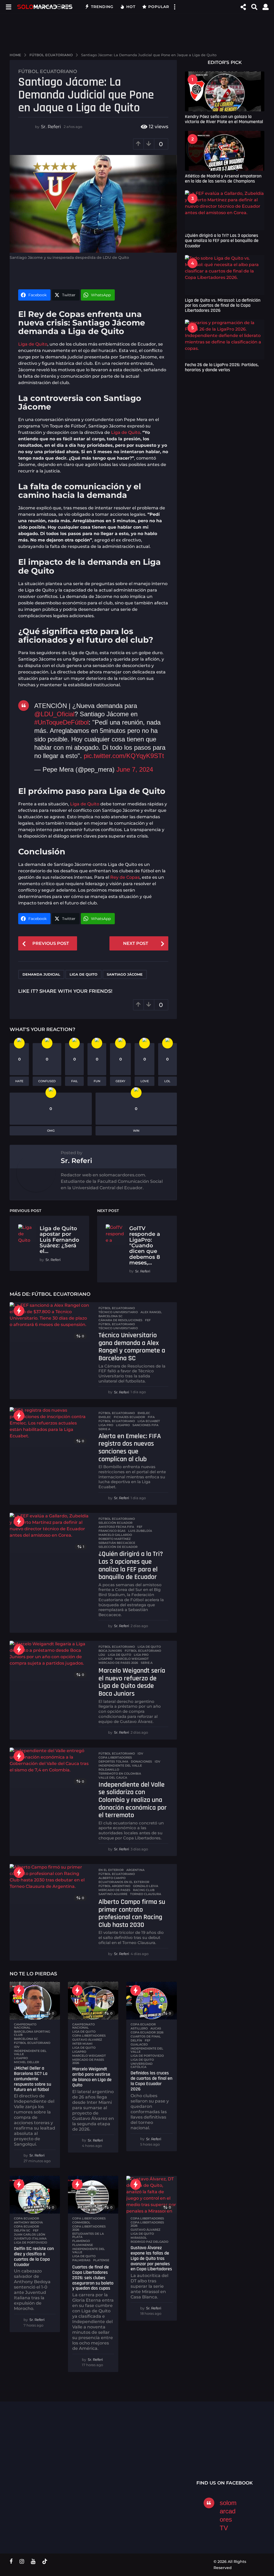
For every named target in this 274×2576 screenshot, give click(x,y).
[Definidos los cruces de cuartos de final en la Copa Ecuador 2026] (151, 2001)
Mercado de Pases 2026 (118, 1663)
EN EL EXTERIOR (111, 1870)
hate (19, 1081)
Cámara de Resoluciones (120, 1320)
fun (97, 1081)
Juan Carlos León (30, 2234)
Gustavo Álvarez (87, 2040)
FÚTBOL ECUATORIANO (48, 71)
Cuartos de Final (146, 2036)
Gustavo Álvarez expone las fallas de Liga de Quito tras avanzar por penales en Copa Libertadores (151, 2258)
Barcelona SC (111, 1316)
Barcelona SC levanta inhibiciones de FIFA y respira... (197, 2463)
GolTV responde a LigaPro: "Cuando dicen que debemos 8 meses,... (145, 1245)
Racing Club (144, 1890)
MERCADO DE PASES (114, 1890)
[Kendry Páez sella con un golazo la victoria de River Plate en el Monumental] (225, 91)
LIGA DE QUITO (149, 1647)
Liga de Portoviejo (147, 2056)
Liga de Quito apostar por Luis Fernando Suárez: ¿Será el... (59, 1240)
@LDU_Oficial (54, 714)
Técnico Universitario (118, 1328)
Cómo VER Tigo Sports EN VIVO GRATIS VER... (36, 2449)
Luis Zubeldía (140, 1531)
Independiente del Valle (120, 1766)
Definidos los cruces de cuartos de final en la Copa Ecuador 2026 (151, 2081)
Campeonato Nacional (25, 2026)
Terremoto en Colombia (120, 1774)
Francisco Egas (112, 1531)
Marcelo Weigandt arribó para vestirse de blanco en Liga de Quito (92, 2077)
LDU (102, 1655)
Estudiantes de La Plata (88, 2235)
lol (167, 1081)
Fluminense (83, 2245)
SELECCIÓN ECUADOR (115, 1523)
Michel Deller (26, 2062)
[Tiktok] (45, 2561)
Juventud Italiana (30, 2238)
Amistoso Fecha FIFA (116, 1527)
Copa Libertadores (115, 1757)
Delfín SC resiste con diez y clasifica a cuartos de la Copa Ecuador (34, 2256)
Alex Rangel (151, 1312)
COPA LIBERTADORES (89, 2218)
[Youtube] (33, 2561)
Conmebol (81, 2222)
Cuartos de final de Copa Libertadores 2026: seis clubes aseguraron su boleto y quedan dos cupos (93, 2278)
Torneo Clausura (146, 1894)
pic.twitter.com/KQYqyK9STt (124, 756)
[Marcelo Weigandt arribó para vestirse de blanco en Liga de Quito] (93, 2001)
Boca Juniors (110, 1651)
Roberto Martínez (115, 1539)
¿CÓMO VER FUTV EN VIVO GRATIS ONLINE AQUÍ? (144, 2452)
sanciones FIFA (145, 1425)
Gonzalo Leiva (146, 1886)
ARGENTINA (135, 1870)
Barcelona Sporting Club (32, 2033)
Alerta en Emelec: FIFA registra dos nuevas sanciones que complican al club (130, 1448)
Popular (159, 7)
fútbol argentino (114, 1886)
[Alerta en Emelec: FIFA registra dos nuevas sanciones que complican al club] (50, 1427)
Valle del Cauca (113, 1778)
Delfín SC (22, 2230)
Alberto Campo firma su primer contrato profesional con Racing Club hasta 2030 (132, 1913)
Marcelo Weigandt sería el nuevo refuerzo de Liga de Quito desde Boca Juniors (132, 1682)
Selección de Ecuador (118, 1547)
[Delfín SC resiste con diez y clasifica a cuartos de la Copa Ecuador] (35, 2195)
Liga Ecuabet (149, 1421)
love (145, 1081)
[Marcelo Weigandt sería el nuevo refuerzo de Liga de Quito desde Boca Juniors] (50, 1661)
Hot (131, 7)
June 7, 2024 (135, 769)
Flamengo (81, 2241)
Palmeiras (81, 2260)
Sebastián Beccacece (117, 1543)
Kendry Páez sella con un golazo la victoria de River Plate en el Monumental (224, 119)
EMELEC (144, 1413)
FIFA (151, 1417)
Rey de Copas (125, 877)
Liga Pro (106, 1425)
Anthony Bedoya (28, 2222)
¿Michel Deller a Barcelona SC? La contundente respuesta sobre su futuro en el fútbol (33, 2079)
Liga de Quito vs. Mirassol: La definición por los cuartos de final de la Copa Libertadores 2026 (223, 305)
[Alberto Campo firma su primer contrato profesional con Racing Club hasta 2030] (50, 1884)
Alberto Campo (112, 1878)
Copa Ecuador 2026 (147, 2032)
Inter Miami (82, 2044)
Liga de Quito (33, 344)
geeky (120, 1081)
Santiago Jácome (125, 974)
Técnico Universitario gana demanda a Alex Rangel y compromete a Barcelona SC (132, 1347)
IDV (140, 1753)
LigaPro (123, 1425)
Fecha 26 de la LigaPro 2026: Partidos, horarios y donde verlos (222, 367)
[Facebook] (11, 2561)
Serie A (104, 1429)
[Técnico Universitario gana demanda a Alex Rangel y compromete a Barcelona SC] (50, 1322)
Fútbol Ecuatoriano (117, 1324)
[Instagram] (22, 2561)
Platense (101, 2260)
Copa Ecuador (26, 2226)
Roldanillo (109, 1770)
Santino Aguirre (113, 1894)
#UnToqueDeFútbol (61, 722)
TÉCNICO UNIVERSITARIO (118, 1312)
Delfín (136, 2040)
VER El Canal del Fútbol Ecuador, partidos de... (90, 2449)
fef (148, 1320)
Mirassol (139, 2238)
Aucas (156, 2028)
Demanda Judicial (41, 974)
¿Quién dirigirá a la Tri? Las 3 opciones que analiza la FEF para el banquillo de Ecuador (131, 1565)
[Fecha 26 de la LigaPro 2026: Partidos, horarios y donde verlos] (225, 340)
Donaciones (141, 1761)
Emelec (105, 1417)
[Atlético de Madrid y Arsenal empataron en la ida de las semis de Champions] (225, 151)
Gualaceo (139, 2044)
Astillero (139, 2028)
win (136, 1131)
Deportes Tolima (113, 1761)
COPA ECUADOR (143, 2024)
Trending (102, 7)
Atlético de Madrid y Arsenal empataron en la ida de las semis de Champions (223, 179)
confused (47, 1081)
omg (51, 1131)
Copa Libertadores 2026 (89, 2228)
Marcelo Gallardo (115, 1535)
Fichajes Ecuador (129, 1417)
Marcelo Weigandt (132, 1659)
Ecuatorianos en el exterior (124, 1882)
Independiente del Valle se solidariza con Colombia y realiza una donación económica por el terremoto (133, 1800)
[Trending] (19, 1311)
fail (75, 1081)
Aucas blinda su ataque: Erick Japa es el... (250, 2452)
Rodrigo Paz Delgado (149, 2242)
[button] (8, 7)
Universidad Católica (142, 2065)
